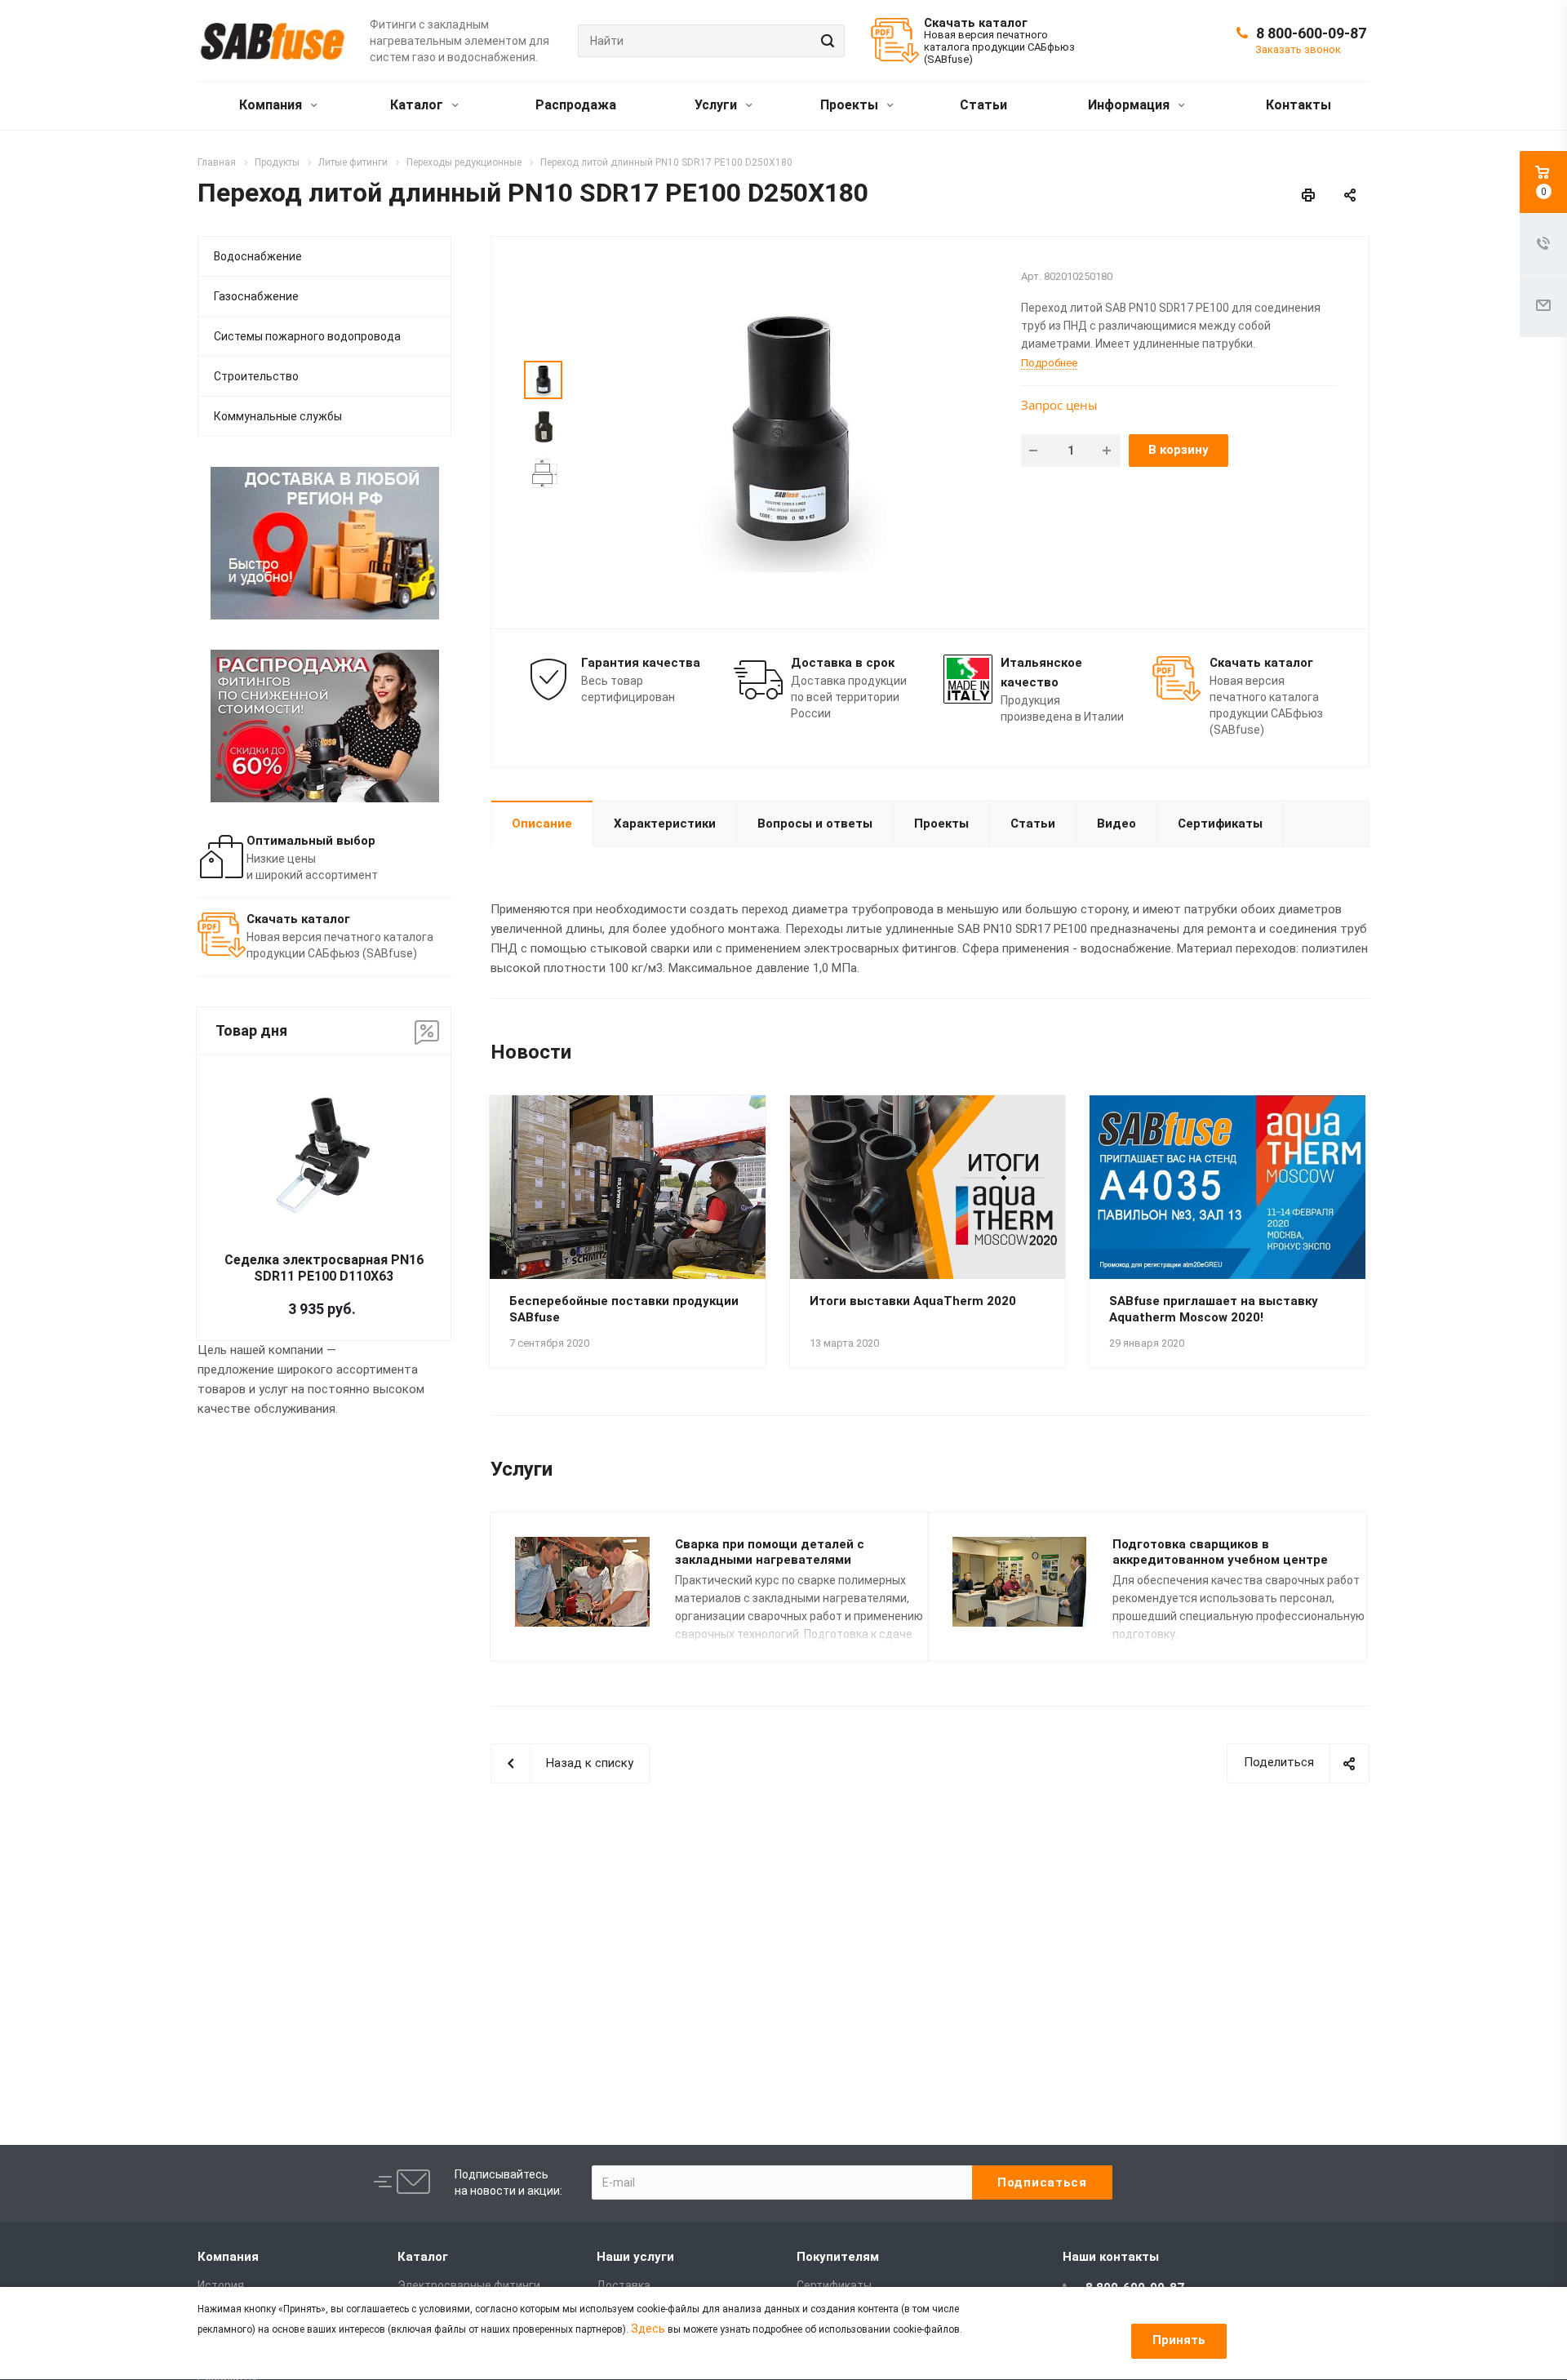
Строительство (256, 376)
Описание (542, 824)
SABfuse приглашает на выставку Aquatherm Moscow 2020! (1214, 1309)
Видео (1116, 824)
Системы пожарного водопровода (307, 336)
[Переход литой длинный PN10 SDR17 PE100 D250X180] (789, 431)
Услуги (717, 105)
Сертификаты (1220, 824)
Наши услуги (635, 2257)
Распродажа (576, 105)
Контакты (1298, 105)
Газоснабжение (256, 296)
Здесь (648, 2329)
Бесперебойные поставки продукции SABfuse (624, 1309)
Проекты (851, 105)
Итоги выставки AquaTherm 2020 (913, 1301)
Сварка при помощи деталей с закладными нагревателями (770, 1552)
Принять (1179, 2340)
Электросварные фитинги (469, 2285)
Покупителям (838, 2257)
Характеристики (665, 824)
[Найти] (825, 41)
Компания (272, 105)
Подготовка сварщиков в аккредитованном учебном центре (1220, 1552)
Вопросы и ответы (815, 824)
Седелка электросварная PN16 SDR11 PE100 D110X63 (324, 1268)
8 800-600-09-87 (1311, 33)
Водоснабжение (258, 256)
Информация (1130, 105)
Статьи (983, 105)
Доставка (624, 2285)
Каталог (418, 105)
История (221, 2285)
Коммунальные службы (278, 416)
